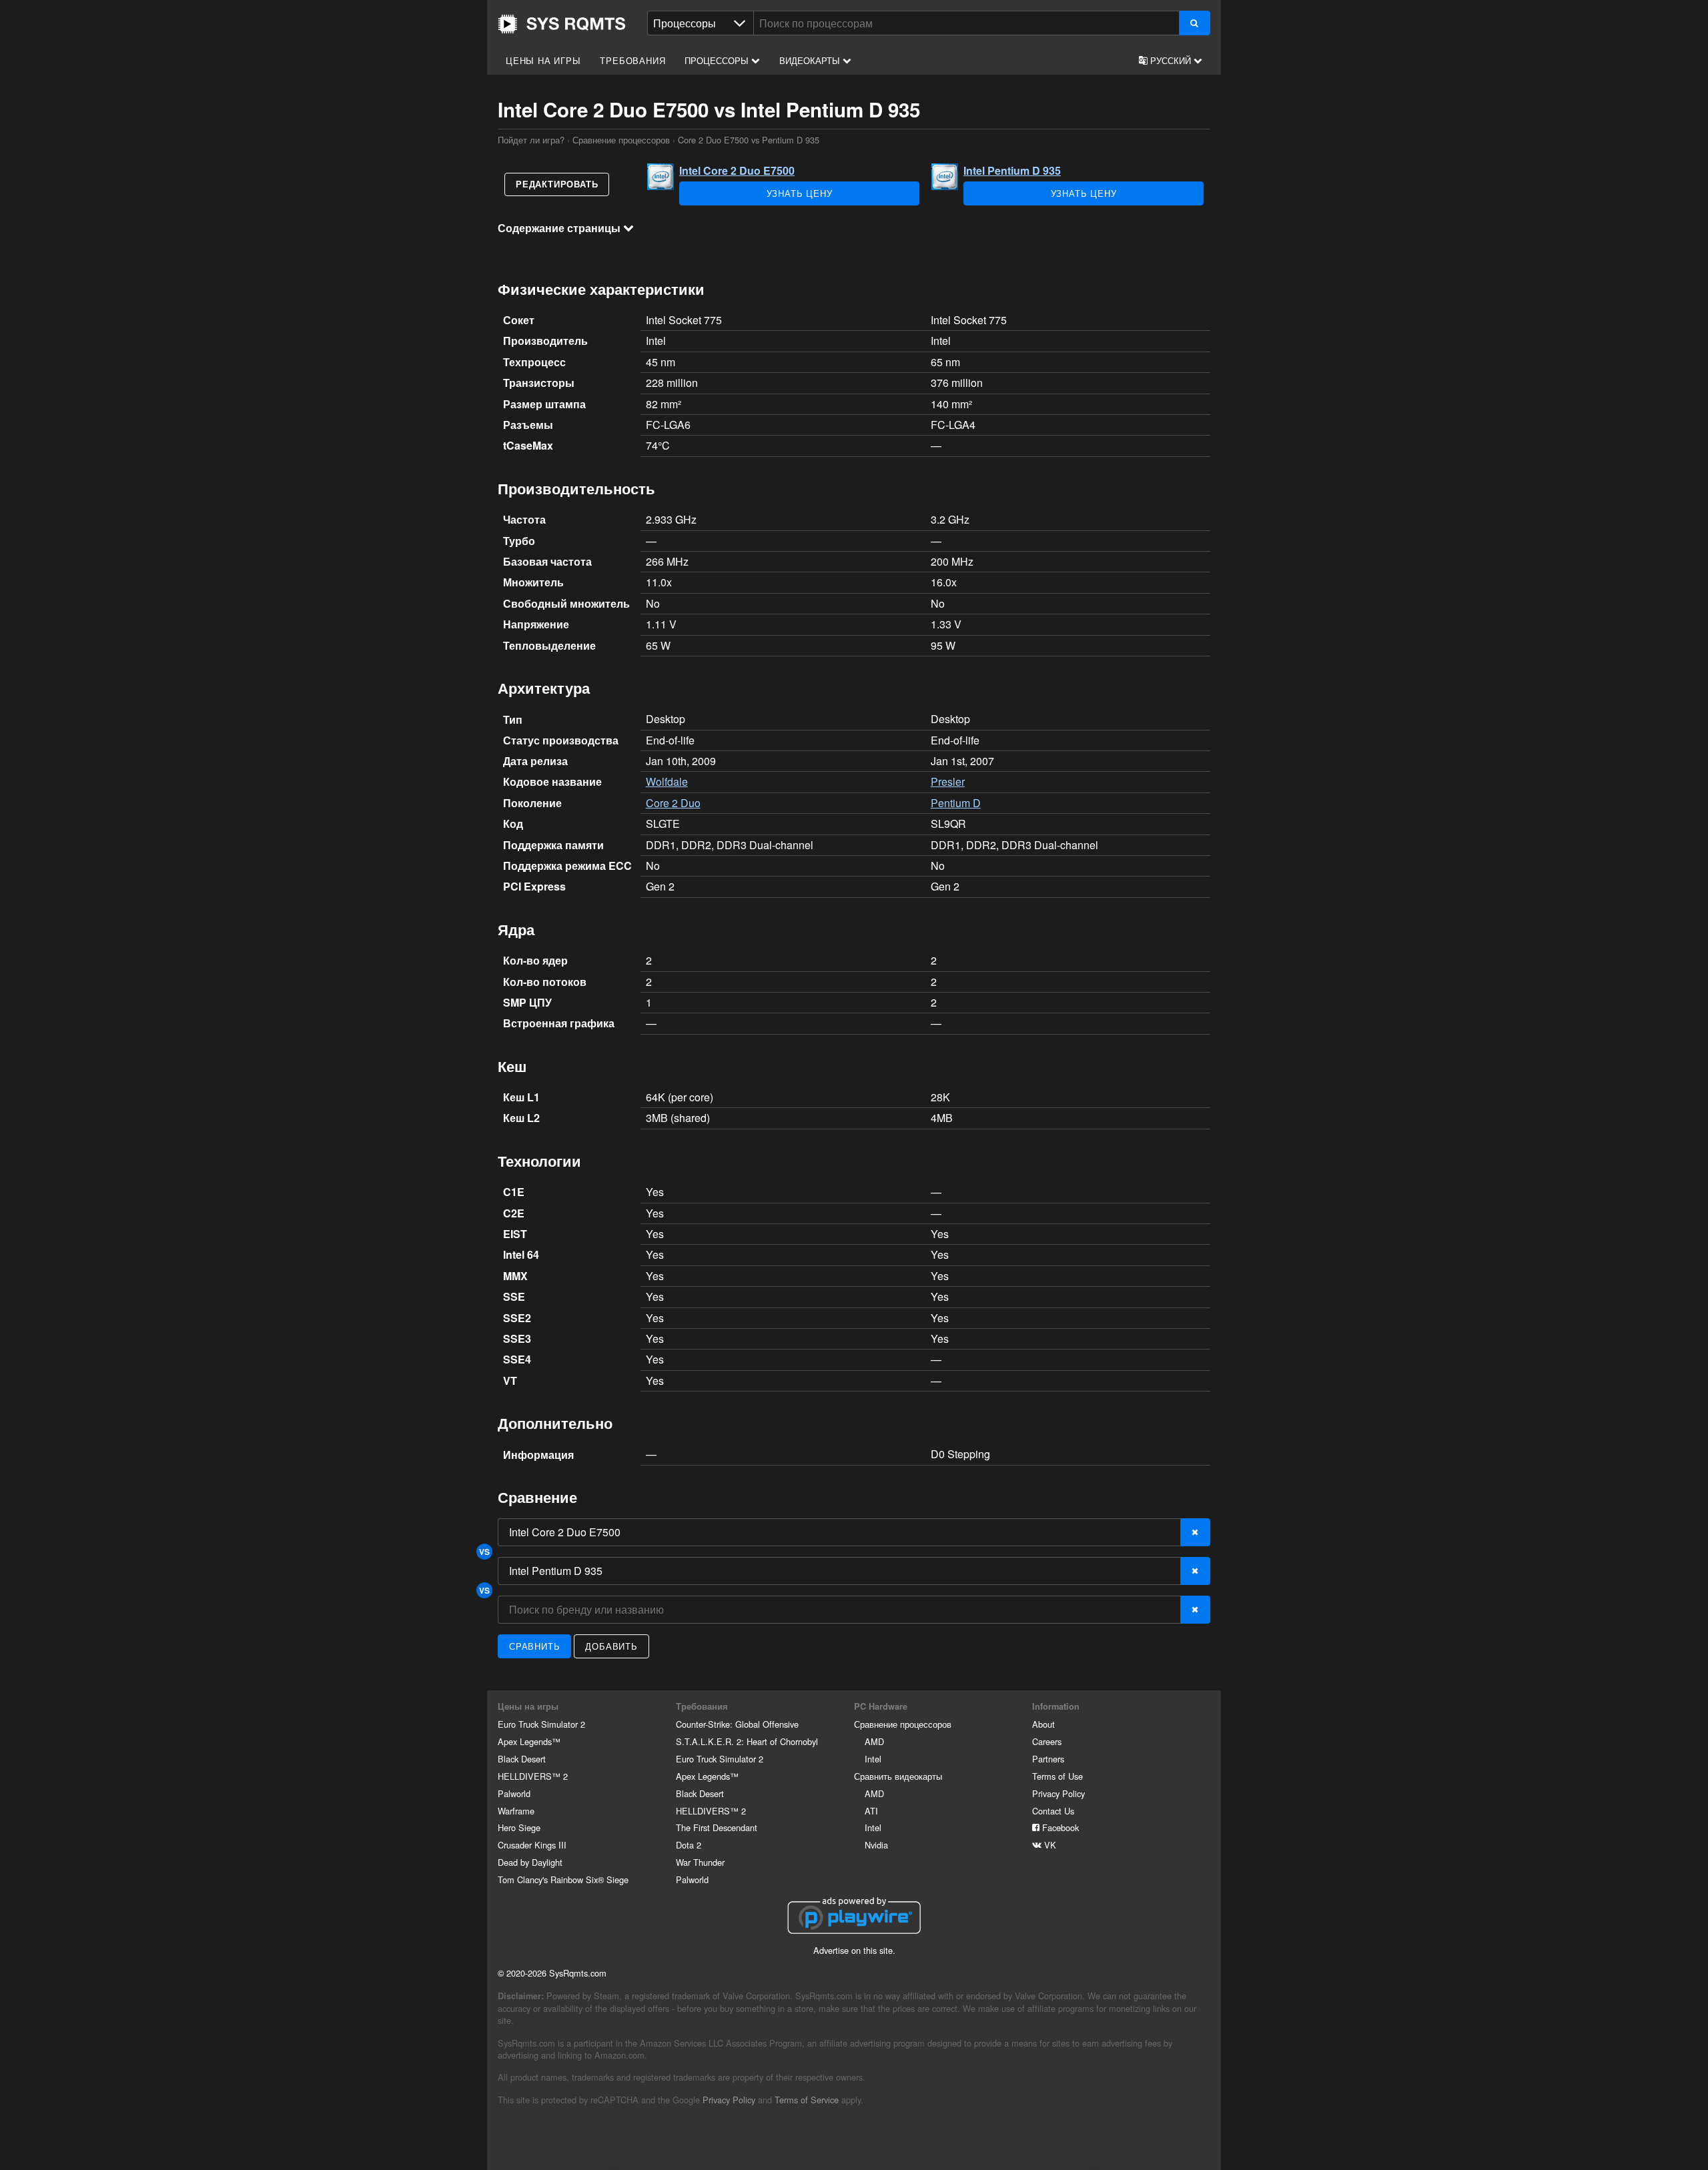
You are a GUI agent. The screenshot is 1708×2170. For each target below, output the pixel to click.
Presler (948, 781)
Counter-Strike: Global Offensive (737, 1724)
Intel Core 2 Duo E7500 (737, 170)
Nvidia (876, 1845)
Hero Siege (519, 1827)
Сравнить (534, 1646)
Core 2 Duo (673, 803)
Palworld (514, 1793)
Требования (632, 60)
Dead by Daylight (530, 1862)
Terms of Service (807, 2100)
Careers (1047, 1741)
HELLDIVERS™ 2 (533, 1776)
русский (1171, 60)
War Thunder (700, 1862)
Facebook (1059, 1827)
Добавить (611, 1646)
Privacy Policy (1058, 1793)
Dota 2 (689, 1845)
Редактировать (557, 184)
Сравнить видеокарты (898, 1776)
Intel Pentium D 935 (1012, 170)
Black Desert (522, 1759)
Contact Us (1053, 1811)
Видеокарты (811, 60)
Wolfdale (667, 781)
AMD (874, 1741)
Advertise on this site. (854, 1950)
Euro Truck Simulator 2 (541, 1724)
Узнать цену (800, 193)
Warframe (516, 1811)
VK (1049, 1845)
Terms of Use (1057, 1776)
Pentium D (956, 803)
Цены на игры (543, 60)
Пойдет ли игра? (562, 24)
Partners (1048, 1759)
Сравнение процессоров (621, 140)
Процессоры (718, 60)
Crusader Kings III (532, 1845)
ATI (871, 1811)
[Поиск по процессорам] (1195, 23)
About (1043, 1724)
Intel (873, 1759)
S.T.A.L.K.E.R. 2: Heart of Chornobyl (747, 1741)
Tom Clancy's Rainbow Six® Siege (563, 1879)
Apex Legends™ (529, 1741)
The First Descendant (717, 1827)
